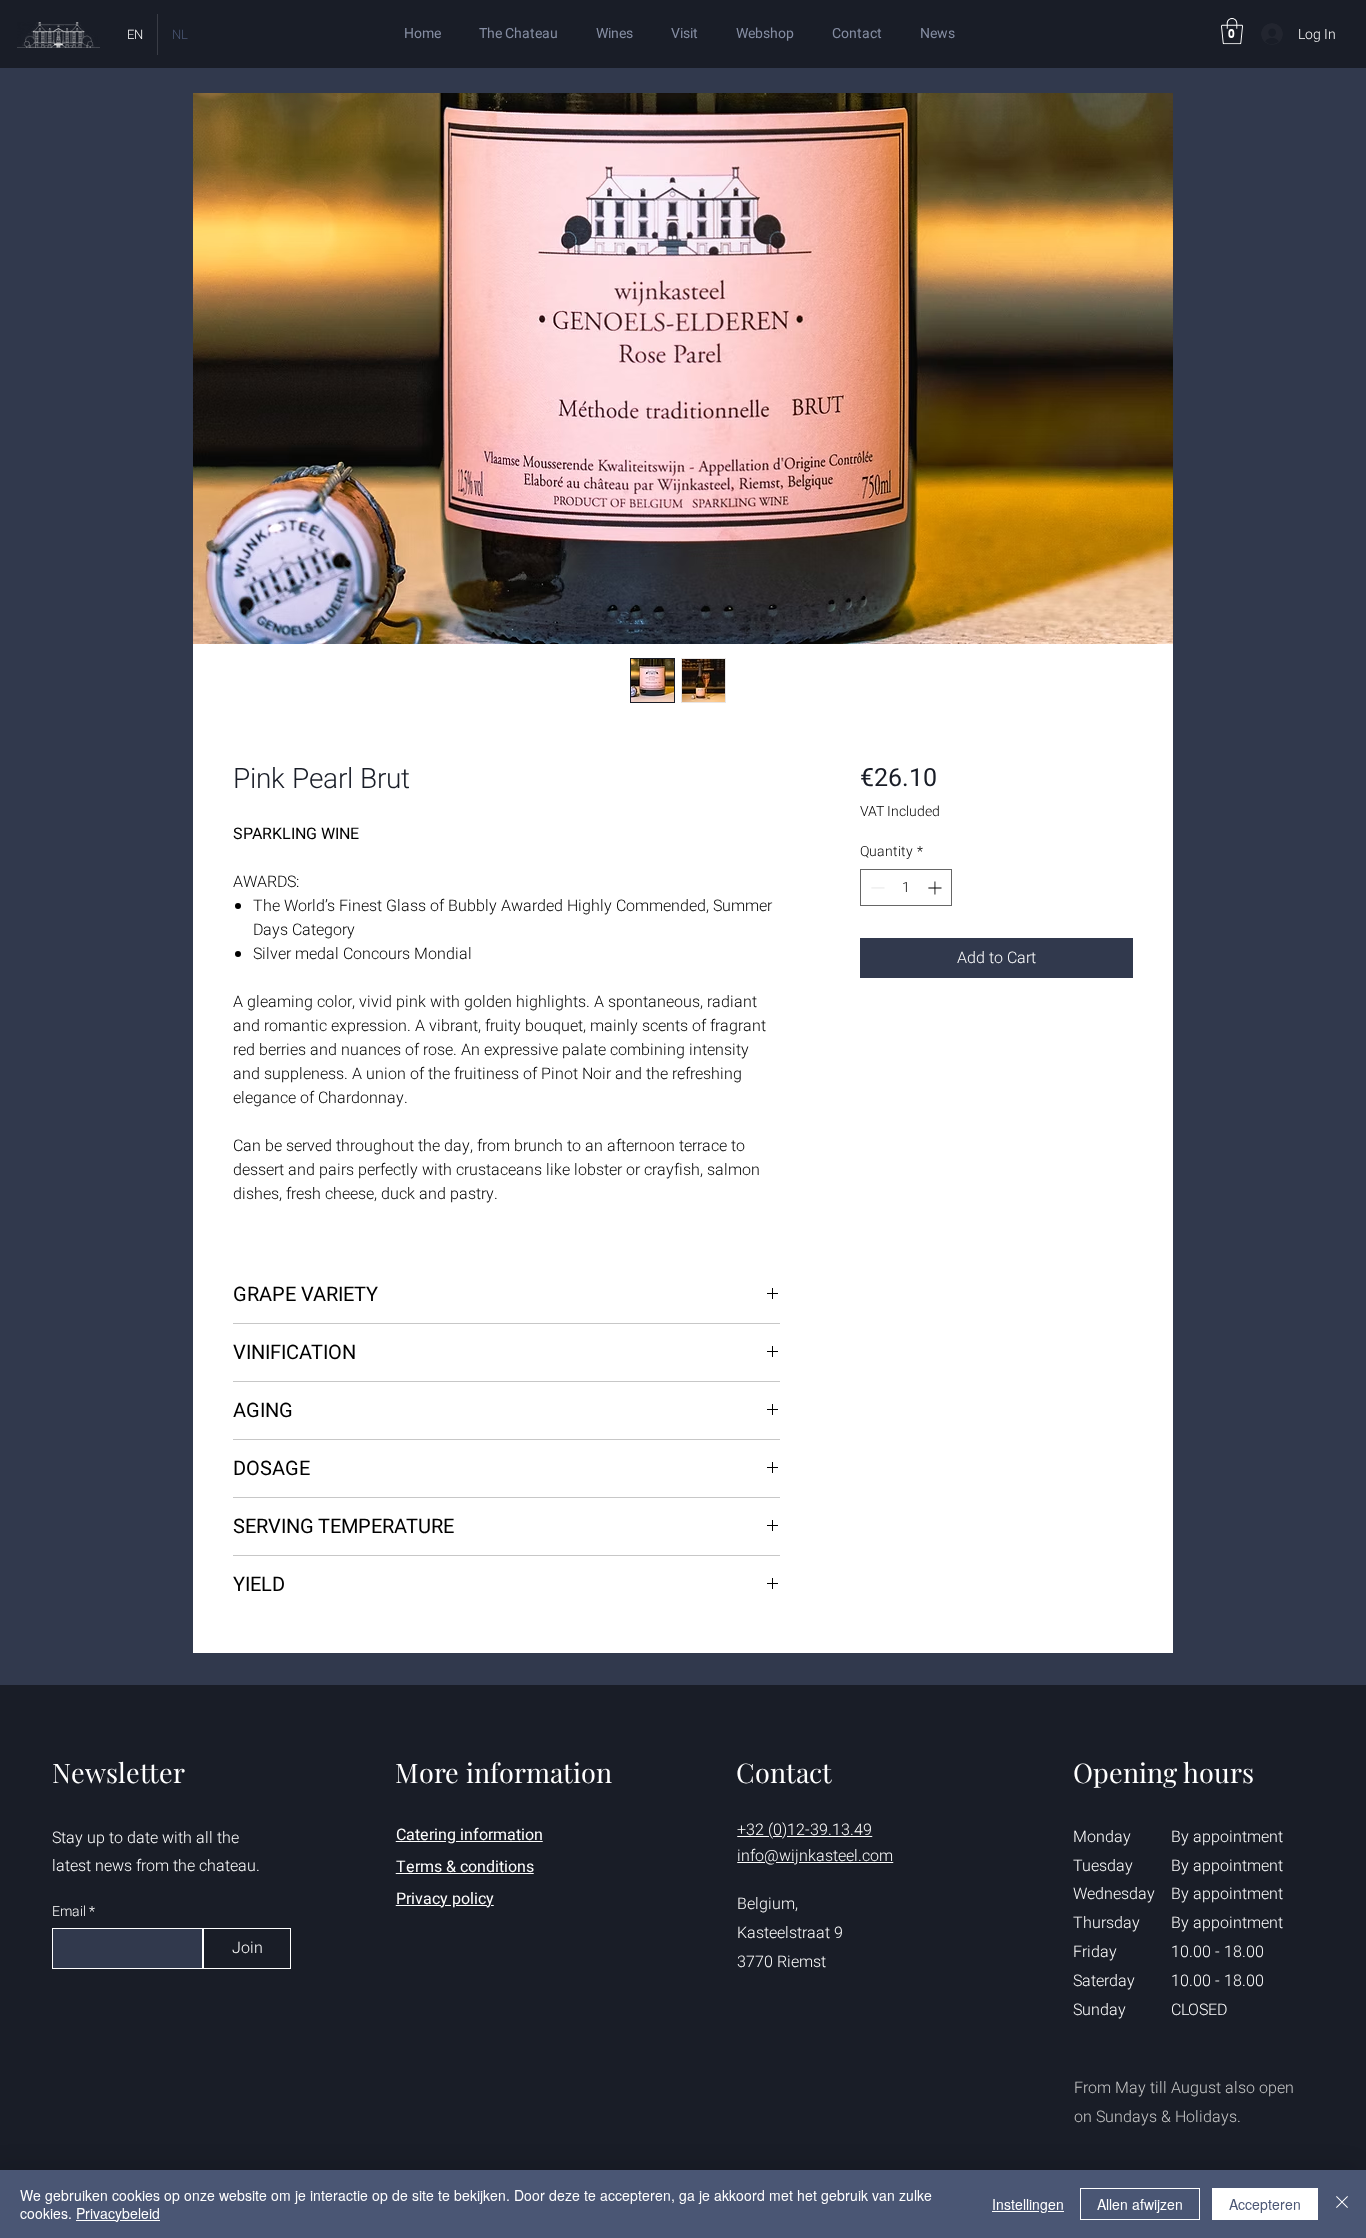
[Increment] (936, 887)
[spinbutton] (906, 887)
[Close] (1342, 2204)
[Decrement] (875, 887)
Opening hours (1163, 1772)
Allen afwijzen (1140, 2204)
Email (70, 1912)
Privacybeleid (118, 2213)
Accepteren (1265, 2204)
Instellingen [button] (1028, 2204)
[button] (1232, 31)
